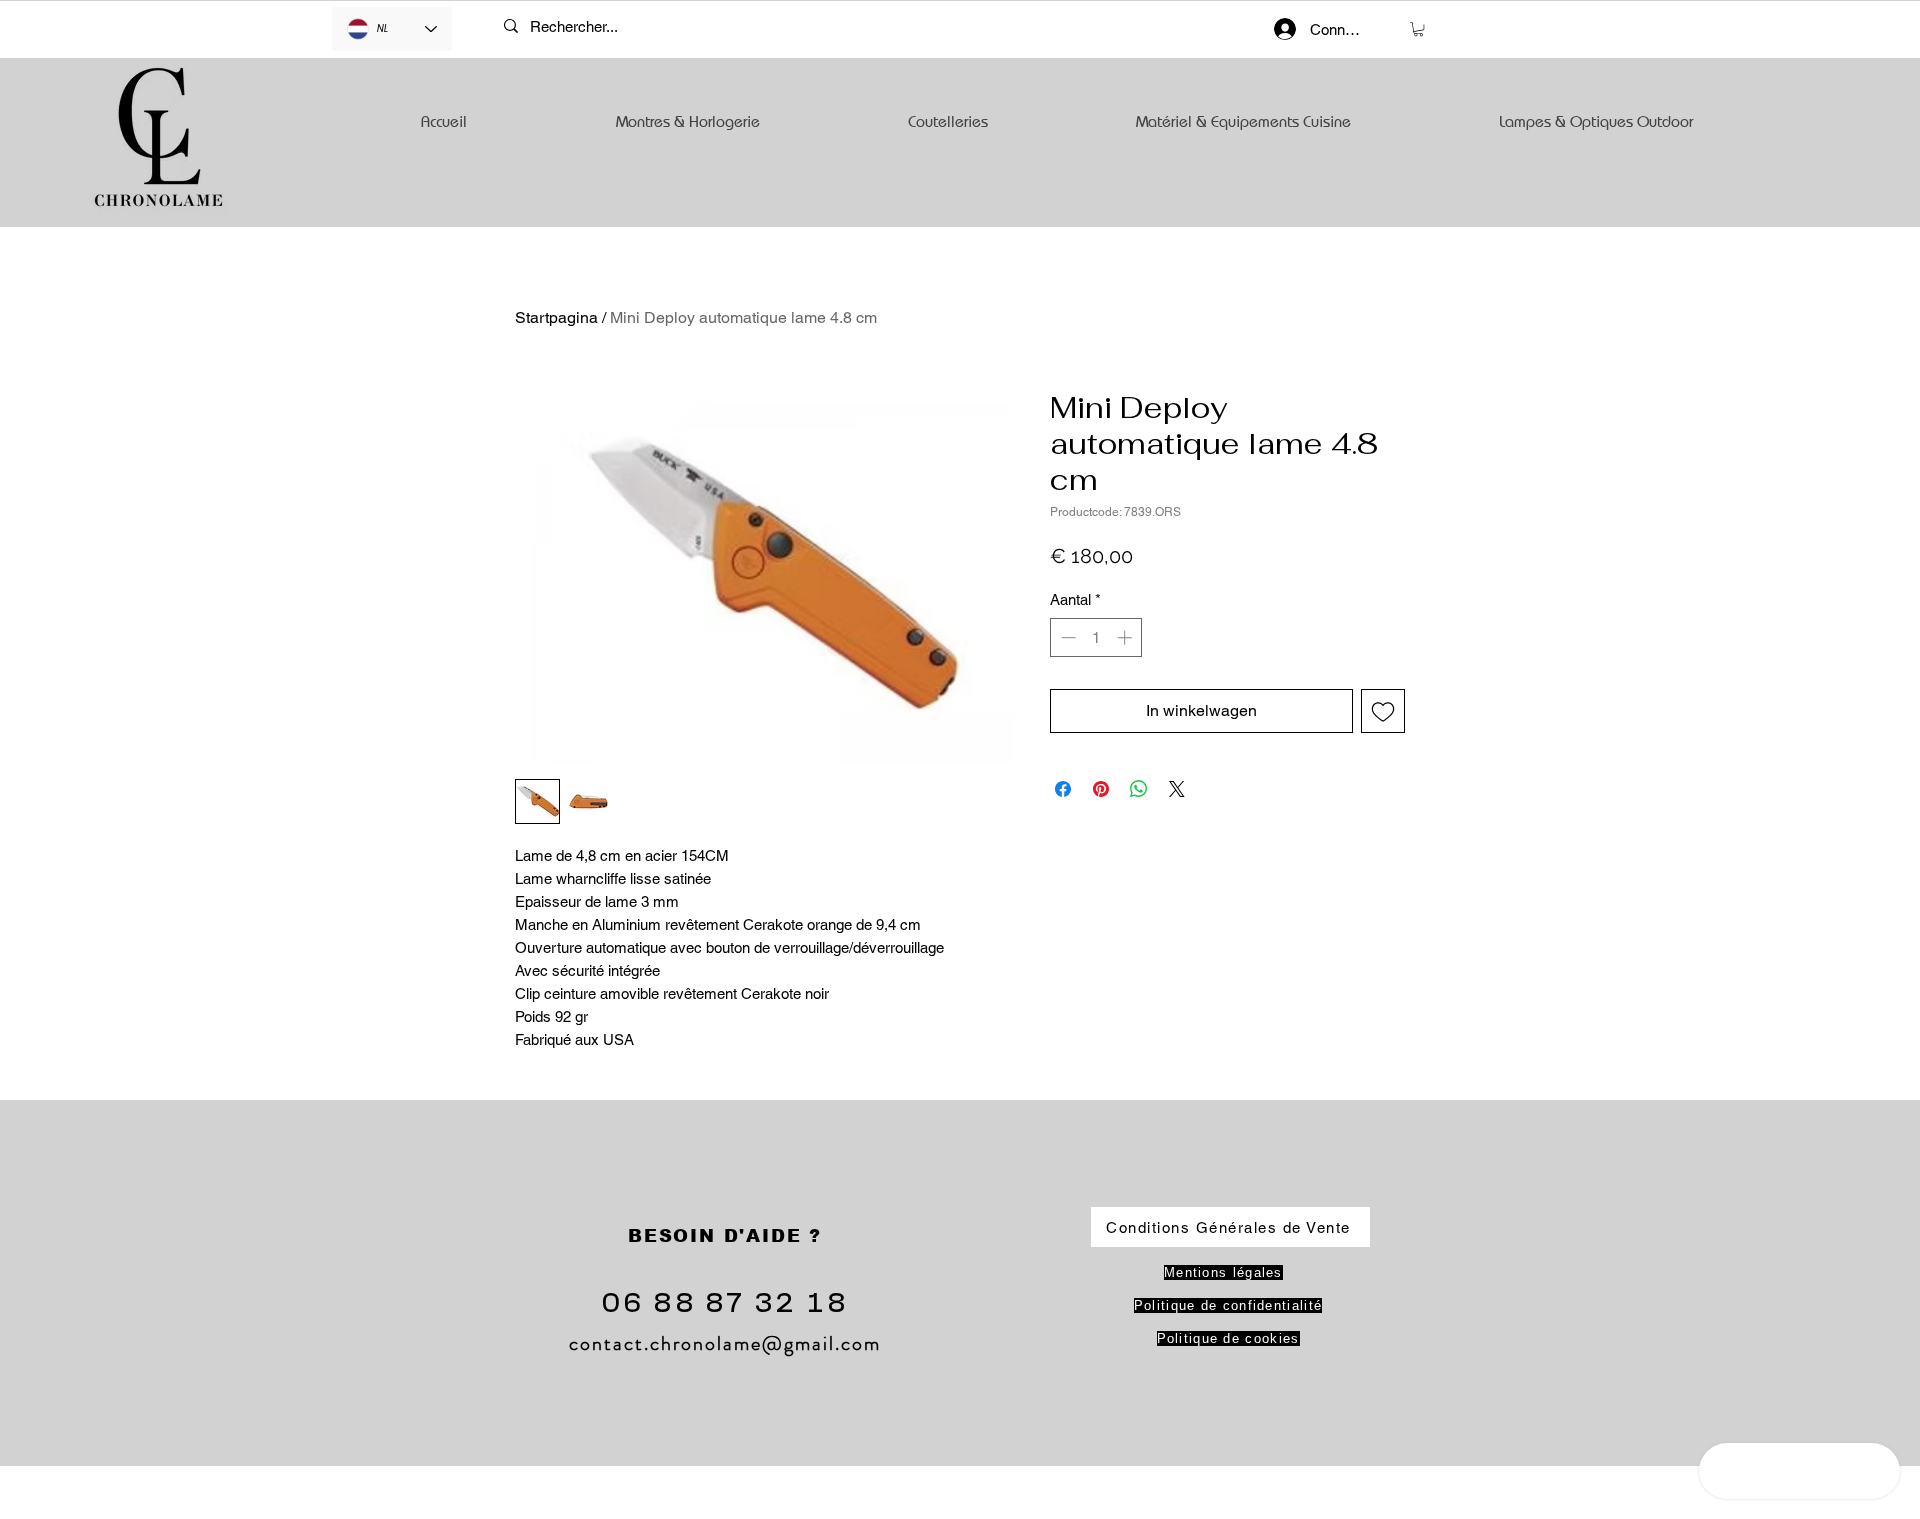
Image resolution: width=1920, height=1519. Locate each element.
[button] (1418, 29)
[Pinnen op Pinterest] (1101, 789)
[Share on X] (1177, 789)
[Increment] (1126, 637)
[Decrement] (1066, 637)
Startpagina (556, 317)
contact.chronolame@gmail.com (725, 1343)
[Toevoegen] (1383, 711)
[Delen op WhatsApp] (1139, 789)
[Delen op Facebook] (1063, 789)
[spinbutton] (1096, 637)
